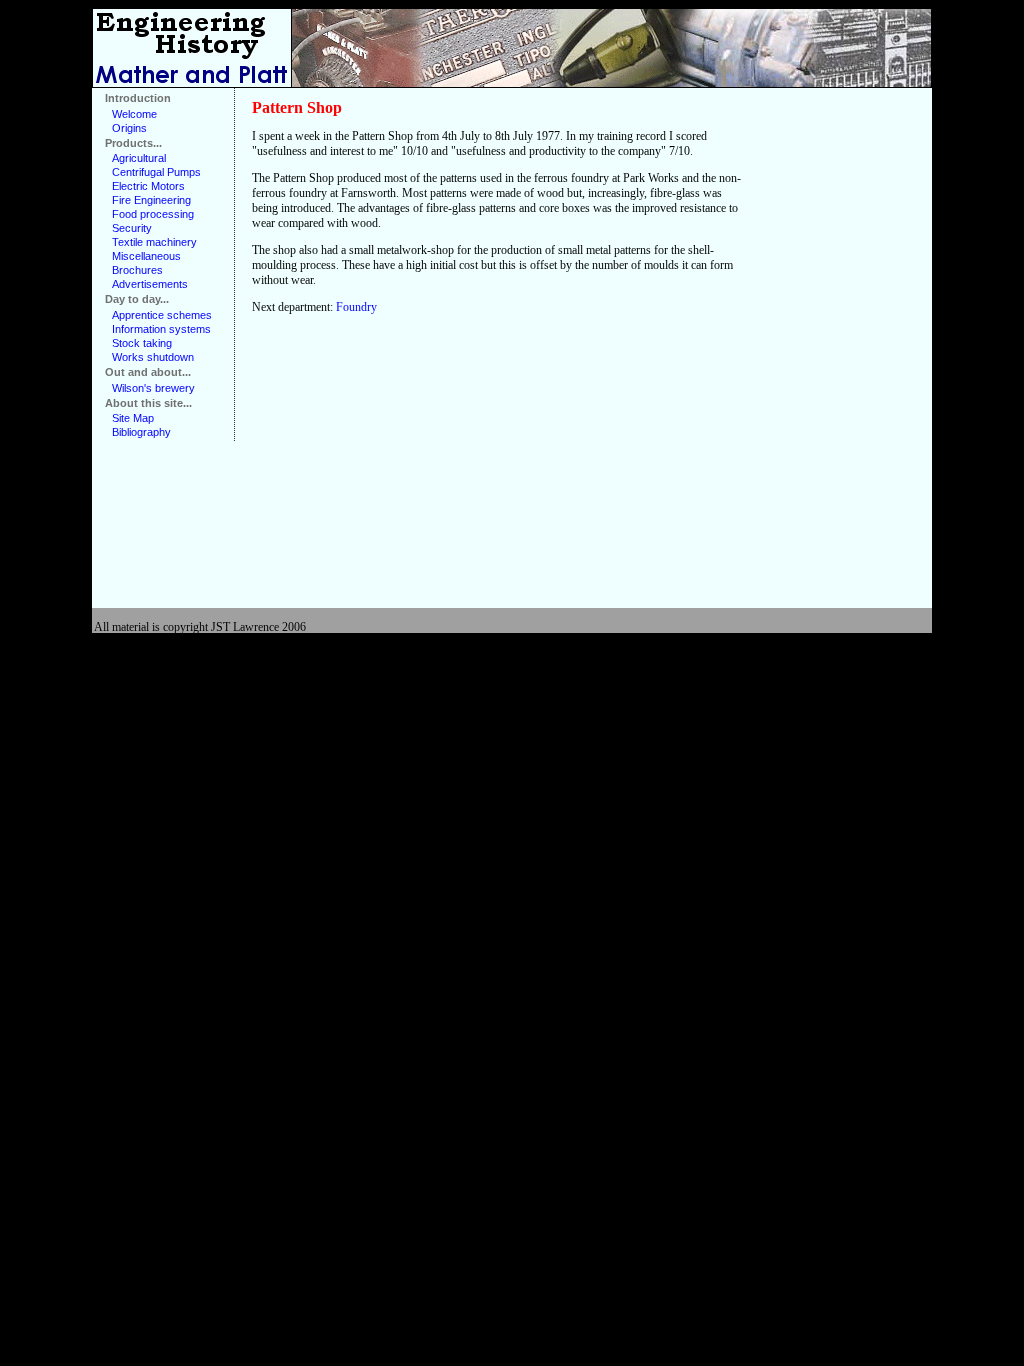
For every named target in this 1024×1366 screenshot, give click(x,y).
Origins (129, 128)
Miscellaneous (146, 256)
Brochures (137, 270)
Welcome (134, 114)
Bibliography (141, 432)
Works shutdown (153, 357)
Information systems (161, 329)
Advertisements (150, 284)
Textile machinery (154, 242)
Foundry (356, 307)
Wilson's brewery (153, 388)
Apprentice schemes (162, 315)
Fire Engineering (151, 200)
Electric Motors (148, 186)
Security (132, 228)
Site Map (133, 418)
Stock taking (142, 343)
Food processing (153, 214)
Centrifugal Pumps (156, 172)
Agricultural (139, 158)
